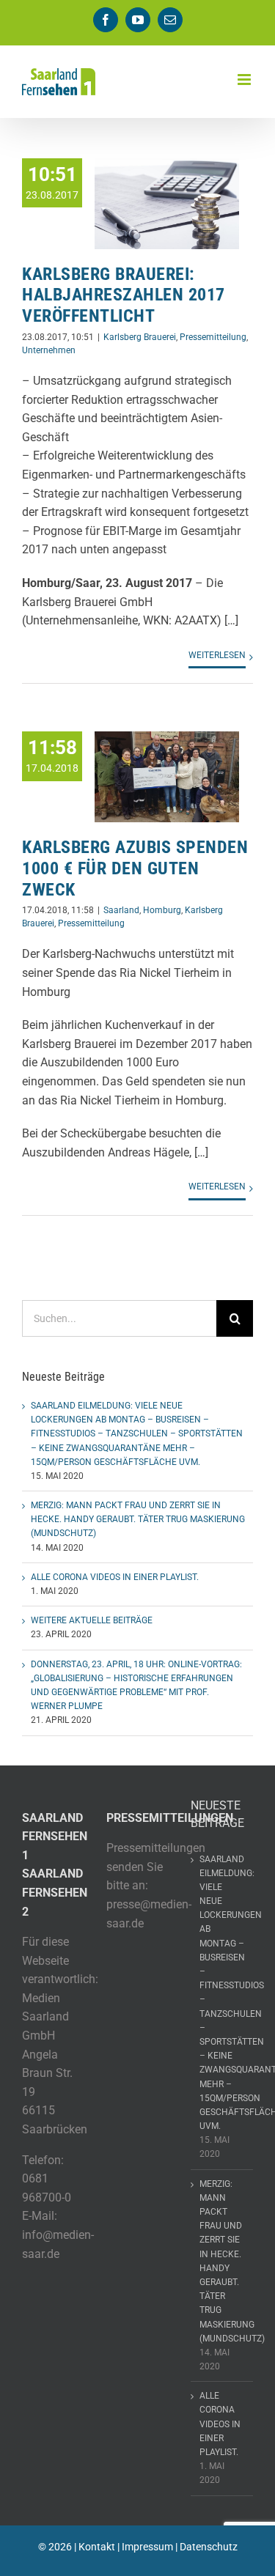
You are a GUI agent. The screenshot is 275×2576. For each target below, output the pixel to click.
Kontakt (97, 2547)
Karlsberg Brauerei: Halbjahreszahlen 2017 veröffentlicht (124, 295)
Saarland (121, 910)
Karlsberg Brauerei (140, 337)
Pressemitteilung (213, 337)
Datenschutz (209, 2547)
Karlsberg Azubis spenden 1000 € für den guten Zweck (135, 868)
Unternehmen (49, 350)
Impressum (147, 2547)
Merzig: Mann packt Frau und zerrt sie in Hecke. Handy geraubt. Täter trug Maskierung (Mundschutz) (138, 1519)
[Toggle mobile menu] (245, 80)
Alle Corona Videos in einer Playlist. (115, 1577)
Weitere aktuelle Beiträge (92, 1620)
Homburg (162, 910)
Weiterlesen (217, 655)
